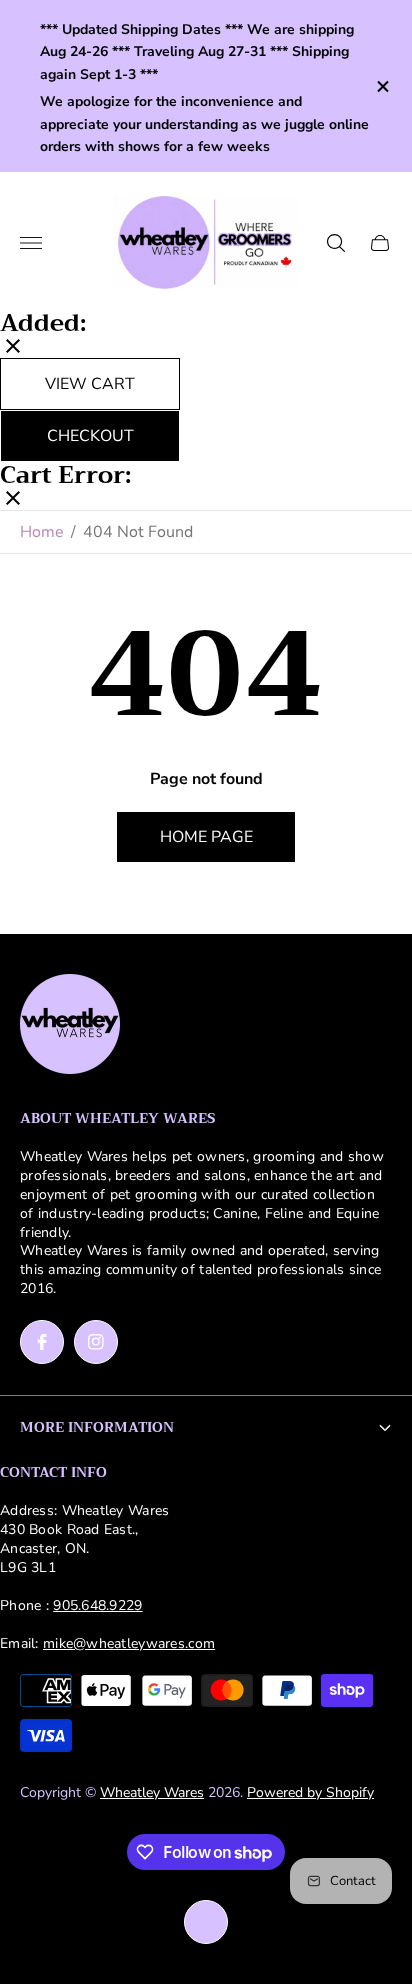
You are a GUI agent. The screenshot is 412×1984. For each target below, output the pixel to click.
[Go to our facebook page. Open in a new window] (42, 1342)
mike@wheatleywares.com (129, 1643)
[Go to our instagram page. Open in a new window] (96, 1342)
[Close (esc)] (13, 348)
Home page (206, 837)
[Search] (336, 243)
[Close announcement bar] (381, 86)
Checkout (90, 436)
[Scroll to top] (206, 1922)
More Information (97, 1427)
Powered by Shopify (310, 1792)
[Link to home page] (70, 1026)
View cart (90, 384)
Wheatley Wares (152, 1792)
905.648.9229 (97, 1605)
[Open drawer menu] (31, 243)
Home (42, 532)
